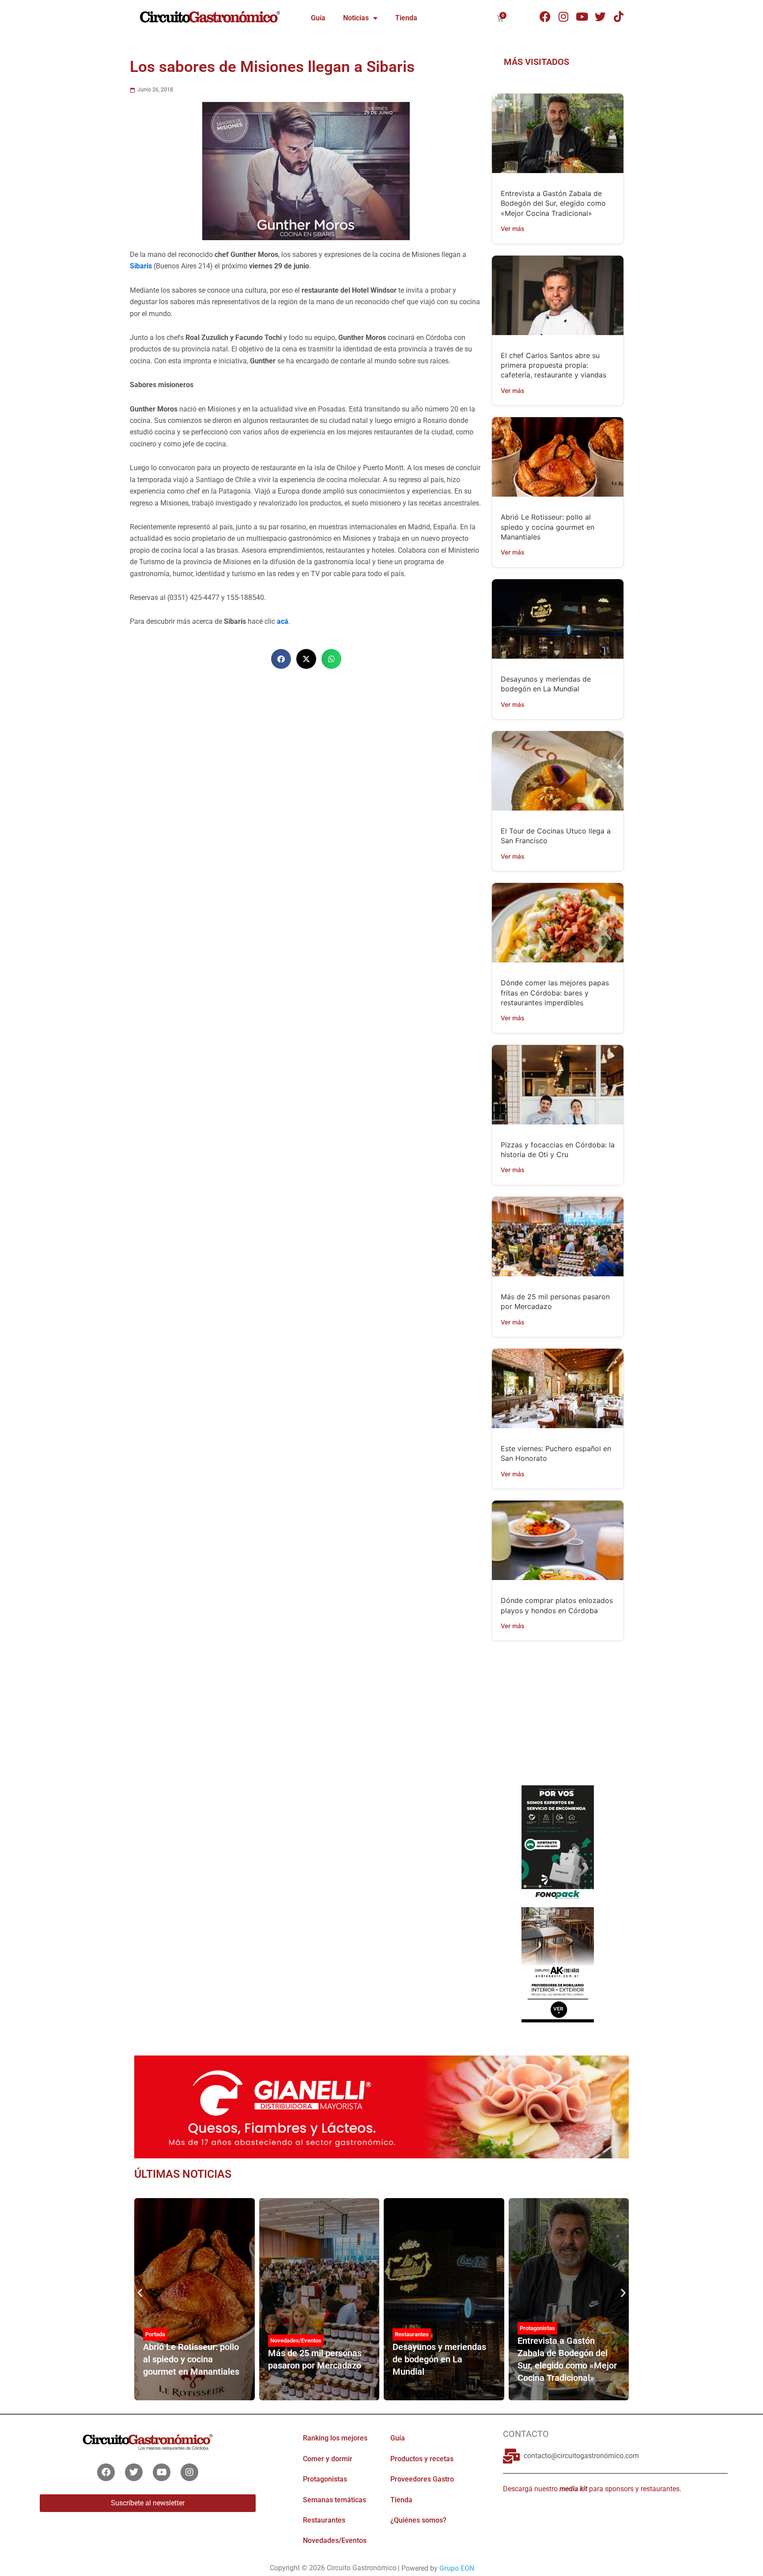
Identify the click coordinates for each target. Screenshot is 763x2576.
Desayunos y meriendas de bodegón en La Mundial (439, 2359)
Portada (155, 2334)
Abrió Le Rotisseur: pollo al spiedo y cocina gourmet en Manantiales (548, 527)
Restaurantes (412, 2334)
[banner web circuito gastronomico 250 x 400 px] (557, 1842)
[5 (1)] (557, 1720)
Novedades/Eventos (296, 2340)
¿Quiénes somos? (418, 2520)
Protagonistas (537, 2328)
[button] (281, 659)
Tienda (406, 18)
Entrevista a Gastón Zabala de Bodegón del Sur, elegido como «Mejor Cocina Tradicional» (553, 203)
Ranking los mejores (335, 2438)
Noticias (356, 18)
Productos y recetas (422, 2459)
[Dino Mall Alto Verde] (557, 1964)
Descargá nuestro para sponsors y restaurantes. (592, 2489)
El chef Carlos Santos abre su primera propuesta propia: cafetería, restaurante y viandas (553, 365)
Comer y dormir (328, 2459)
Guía (318, 18)
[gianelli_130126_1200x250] (381, 2106)
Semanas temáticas (334, 2500)
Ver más (513, 228)
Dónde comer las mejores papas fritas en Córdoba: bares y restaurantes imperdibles (555, 993)
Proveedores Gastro (422, 2479)
